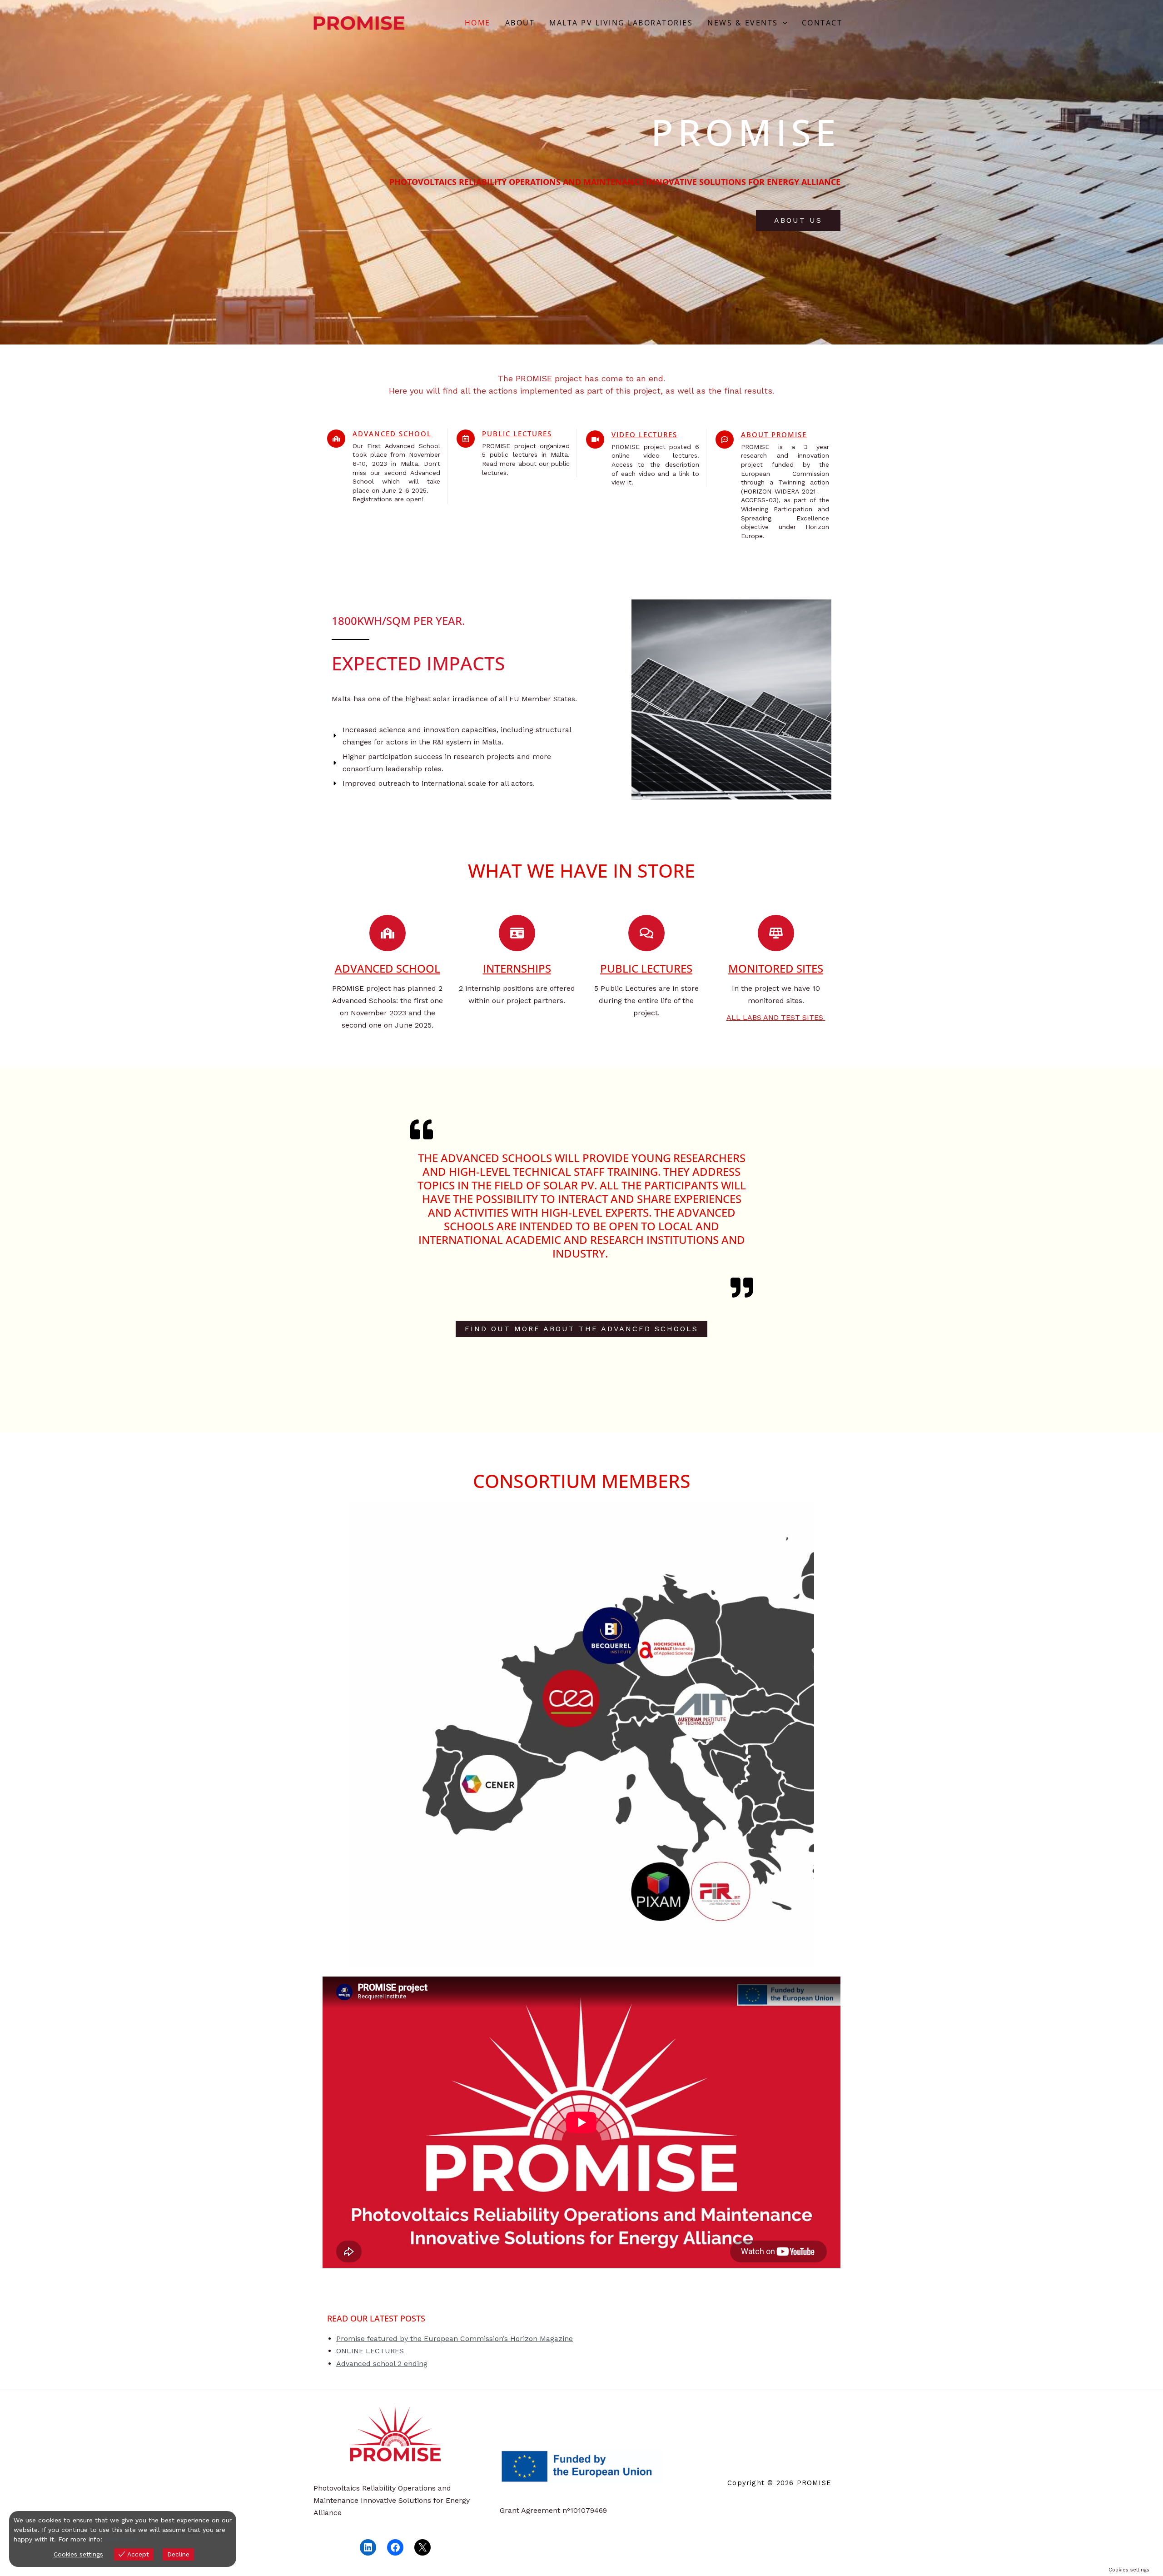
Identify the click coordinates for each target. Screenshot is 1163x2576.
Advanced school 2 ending (382, 2364)
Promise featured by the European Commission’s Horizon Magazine (455, 2339)
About (520, 23)
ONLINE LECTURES (370, 2351)
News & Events (743, 23)
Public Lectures (517, 434)
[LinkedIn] (368, 2547)
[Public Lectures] (466, 439)
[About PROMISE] (725, 439)
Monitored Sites (776, 968)
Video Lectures (644, 434)
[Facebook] (395, 2547)
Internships (517, 968)
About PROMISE (774, 434)
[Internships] (517, 933)
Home (478, 23)
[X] (422, 2547)
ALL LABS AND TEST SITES (776, 1017)
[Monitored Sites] (776, 933)
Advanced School (392, 434)
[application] (783, 23)
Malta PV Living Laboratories (621, 23)
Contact (822, 23)
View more (121, 2539)
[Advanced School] (336, 439)
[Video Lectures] (595, 439)
